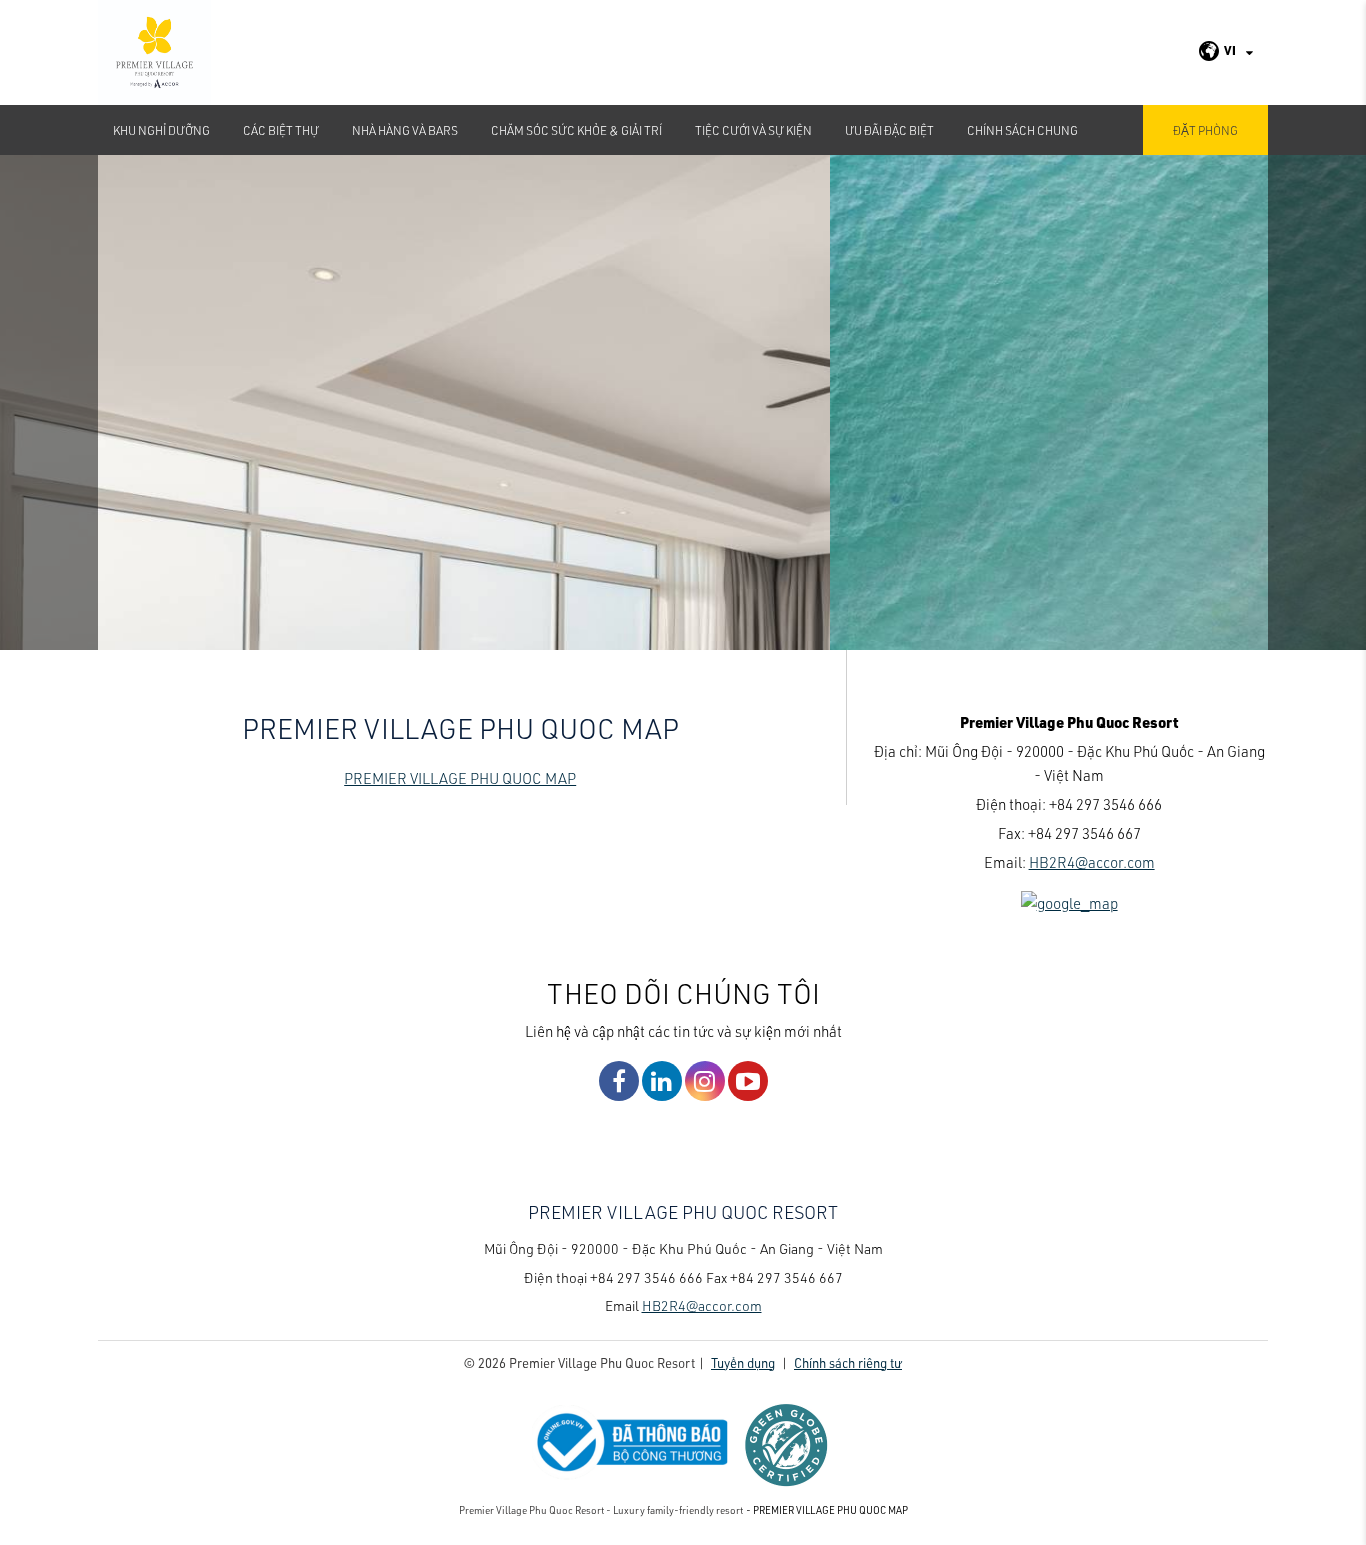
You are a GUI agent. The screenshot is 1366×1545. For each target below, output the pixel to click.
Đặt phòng (1205, 130)
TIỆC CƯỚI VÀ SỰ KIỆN (753, 130)
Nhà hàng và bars (405, 130)
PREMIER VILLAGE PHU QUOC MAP (460, 778)
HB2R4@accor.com (1092, 862)
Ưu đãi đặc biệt (889, 130)
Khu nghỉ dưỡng (161, 130)
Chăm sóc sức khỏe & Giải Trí (576, 130)
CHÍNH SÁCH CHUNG (1022, 130)
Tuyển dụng (743, 1362)
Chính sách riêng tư (848, 1362)
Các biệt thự (281, 130)
